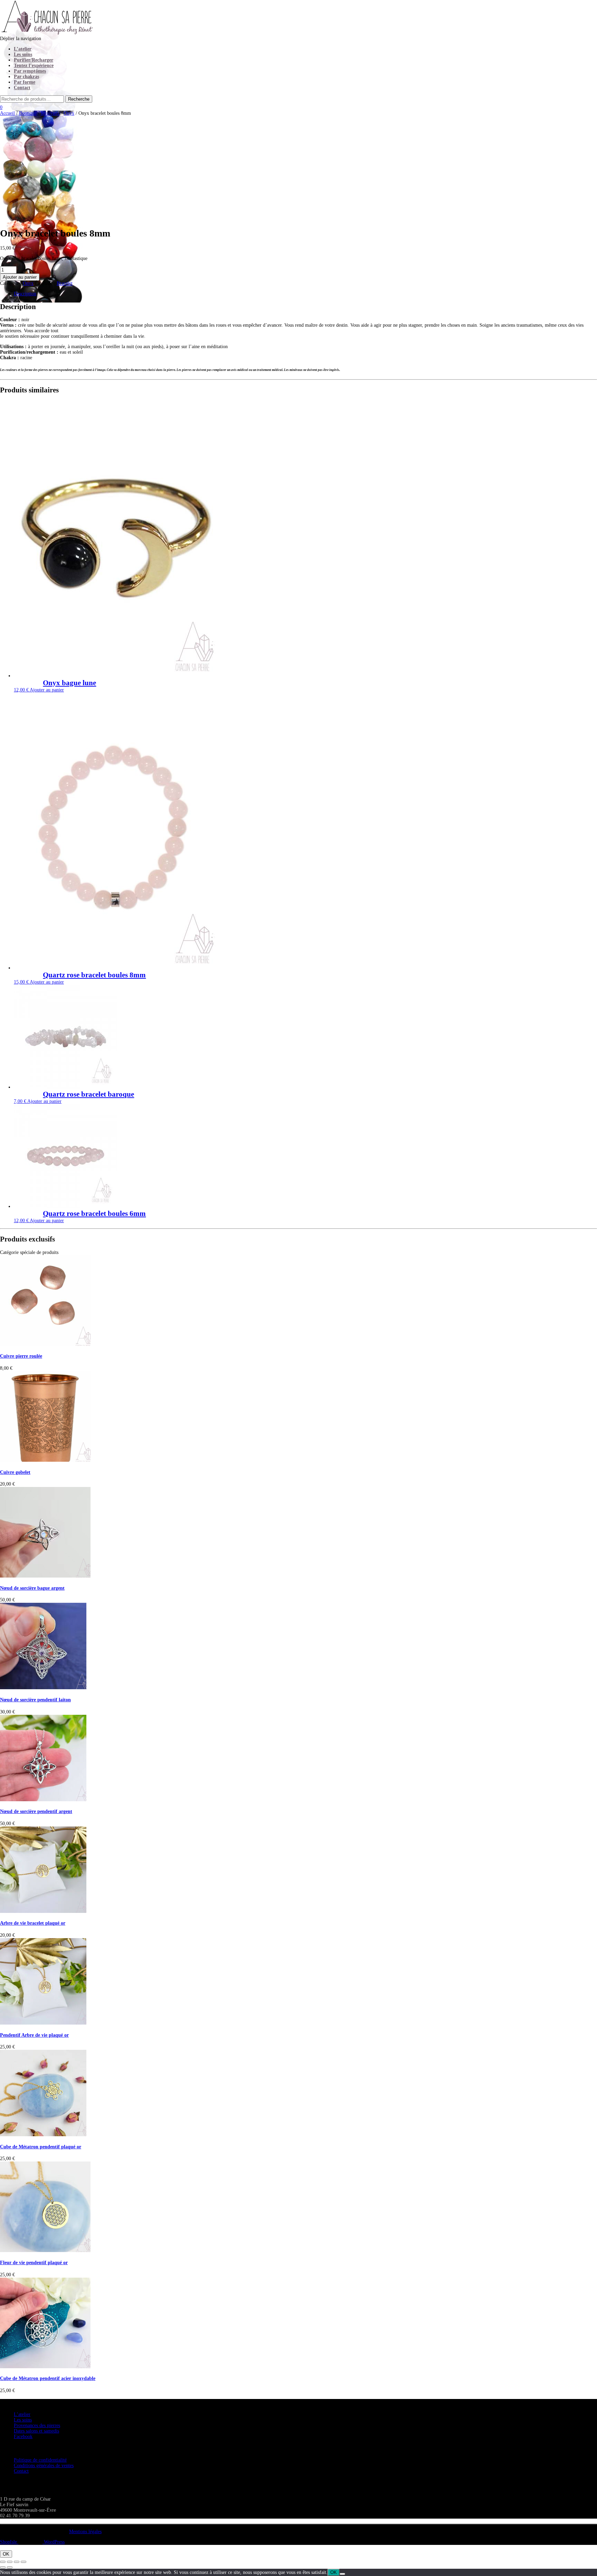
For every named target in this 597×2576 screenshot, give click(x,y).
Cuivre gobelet (15, 1472)
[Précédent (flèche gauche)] (3, 2567)
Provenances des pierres (37, 2425)
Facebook (23, 2436)
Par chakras (26, 77)
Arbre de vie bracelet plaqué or (33, 1923)
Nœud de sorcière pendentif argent (36, 1811)
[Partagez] (17, 2562)
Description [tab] (25, 294)
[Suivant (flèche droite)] (10, 2567)
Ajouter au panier (20, 277)
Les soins (23, 54)
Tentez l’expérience (34, 66)
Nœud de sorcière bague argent (32, 1588)
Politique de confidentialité (40, 2460)
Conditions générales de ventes (44, 2466)
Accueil (7, 113)
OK (6, 2554)
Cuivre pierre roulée (21, 1356)
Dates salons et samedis (36, 2431)
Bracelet (65, 283)
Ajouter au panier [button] (47, 690)
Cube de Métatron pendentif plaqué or (41, 2147)
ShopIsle (9, 2542)
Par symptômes (30, 71)
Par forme (25, 82)
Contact (22, 88)
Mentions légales (85, 2532)
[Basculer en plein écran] (10, 2562)
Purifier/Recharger (34, 60)
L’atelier (23, 49)
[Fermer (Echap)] (23, 2562)
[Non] (342, 2574)
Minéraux (50, 113)
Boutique (28, 113)
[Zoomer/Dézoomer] (3, 2562)
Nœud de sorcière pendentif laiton (35, 1700)
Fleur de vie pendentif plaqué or (34, 2263)
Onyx (69, 113)
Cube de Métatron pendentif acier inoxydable (48, 2378)
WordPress (54, 2542)
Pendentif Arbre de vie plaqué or (34, 2035)
